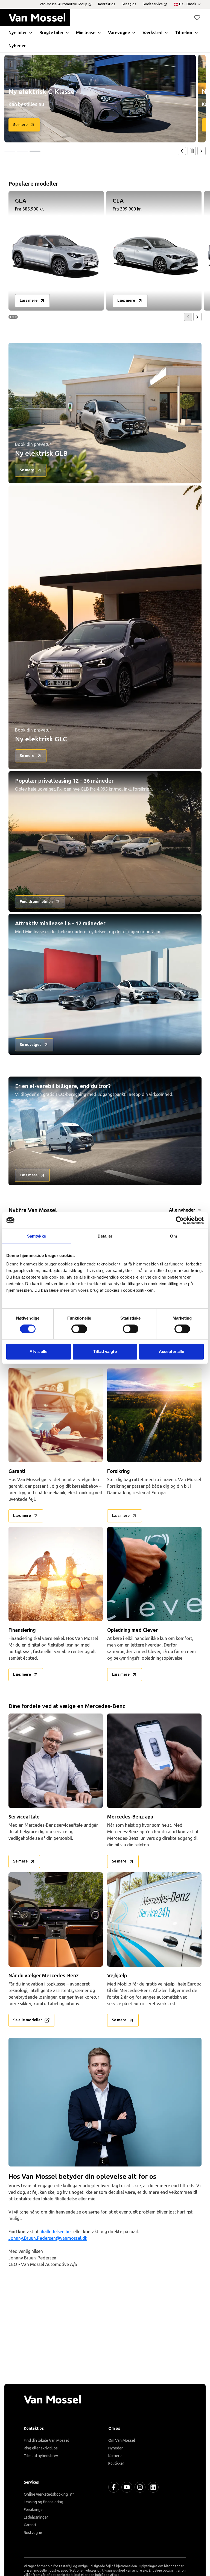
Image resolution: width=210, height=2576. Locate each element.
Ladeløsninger (36, 2517)
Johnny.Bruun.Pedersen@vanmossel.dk (48, 2238)
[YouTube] (127, 2487)
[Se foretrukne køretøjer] (197, 17)
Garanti (30, 2525)
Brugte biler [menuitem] (51, 33)
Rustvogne (33, 2533)
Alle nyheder (182, 1210)
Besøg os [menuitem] (129, 4)
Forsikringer (34, 2510)
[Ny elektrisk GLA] (100, 99)
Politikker (116, 2464)
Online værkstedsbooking (46, 2494)
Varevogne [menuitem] (119, 33)
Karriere (115, 2456)
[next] (202, 151)
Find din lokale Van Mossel (46, 2441)
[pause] (192, 151)
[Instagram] (140, 2487)
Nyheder (116, 2448)
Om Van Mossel (122, 2441)
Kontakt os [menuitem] (107, 4)
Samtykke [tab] (37, 1236)
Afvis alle (38, 1351)
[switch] (79, 1329)
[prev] (182, 151)
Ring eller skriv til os (41, 2448)
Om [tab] (173, 1236)
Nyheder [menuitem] (17, 46)
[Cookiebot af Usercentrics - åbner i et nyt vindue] (180, 1220)
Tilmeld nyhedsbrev (41, 2456)
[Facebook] (114, 2487)
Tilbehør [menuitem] (184, 33)
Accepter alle (171, 1351)
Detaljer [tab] (105, 1236)
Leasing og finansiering (43, 2502)
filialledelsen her (56, 2232)
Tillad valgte (105, 1351)
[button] (197, 17)
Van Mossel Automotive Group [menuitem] (63, 4)
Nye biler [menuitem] (18, 33)
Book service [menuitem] (153, 4)
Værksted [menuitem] (152, 33)
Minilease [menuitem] (86, 33)
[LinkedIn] (153, 2487)
